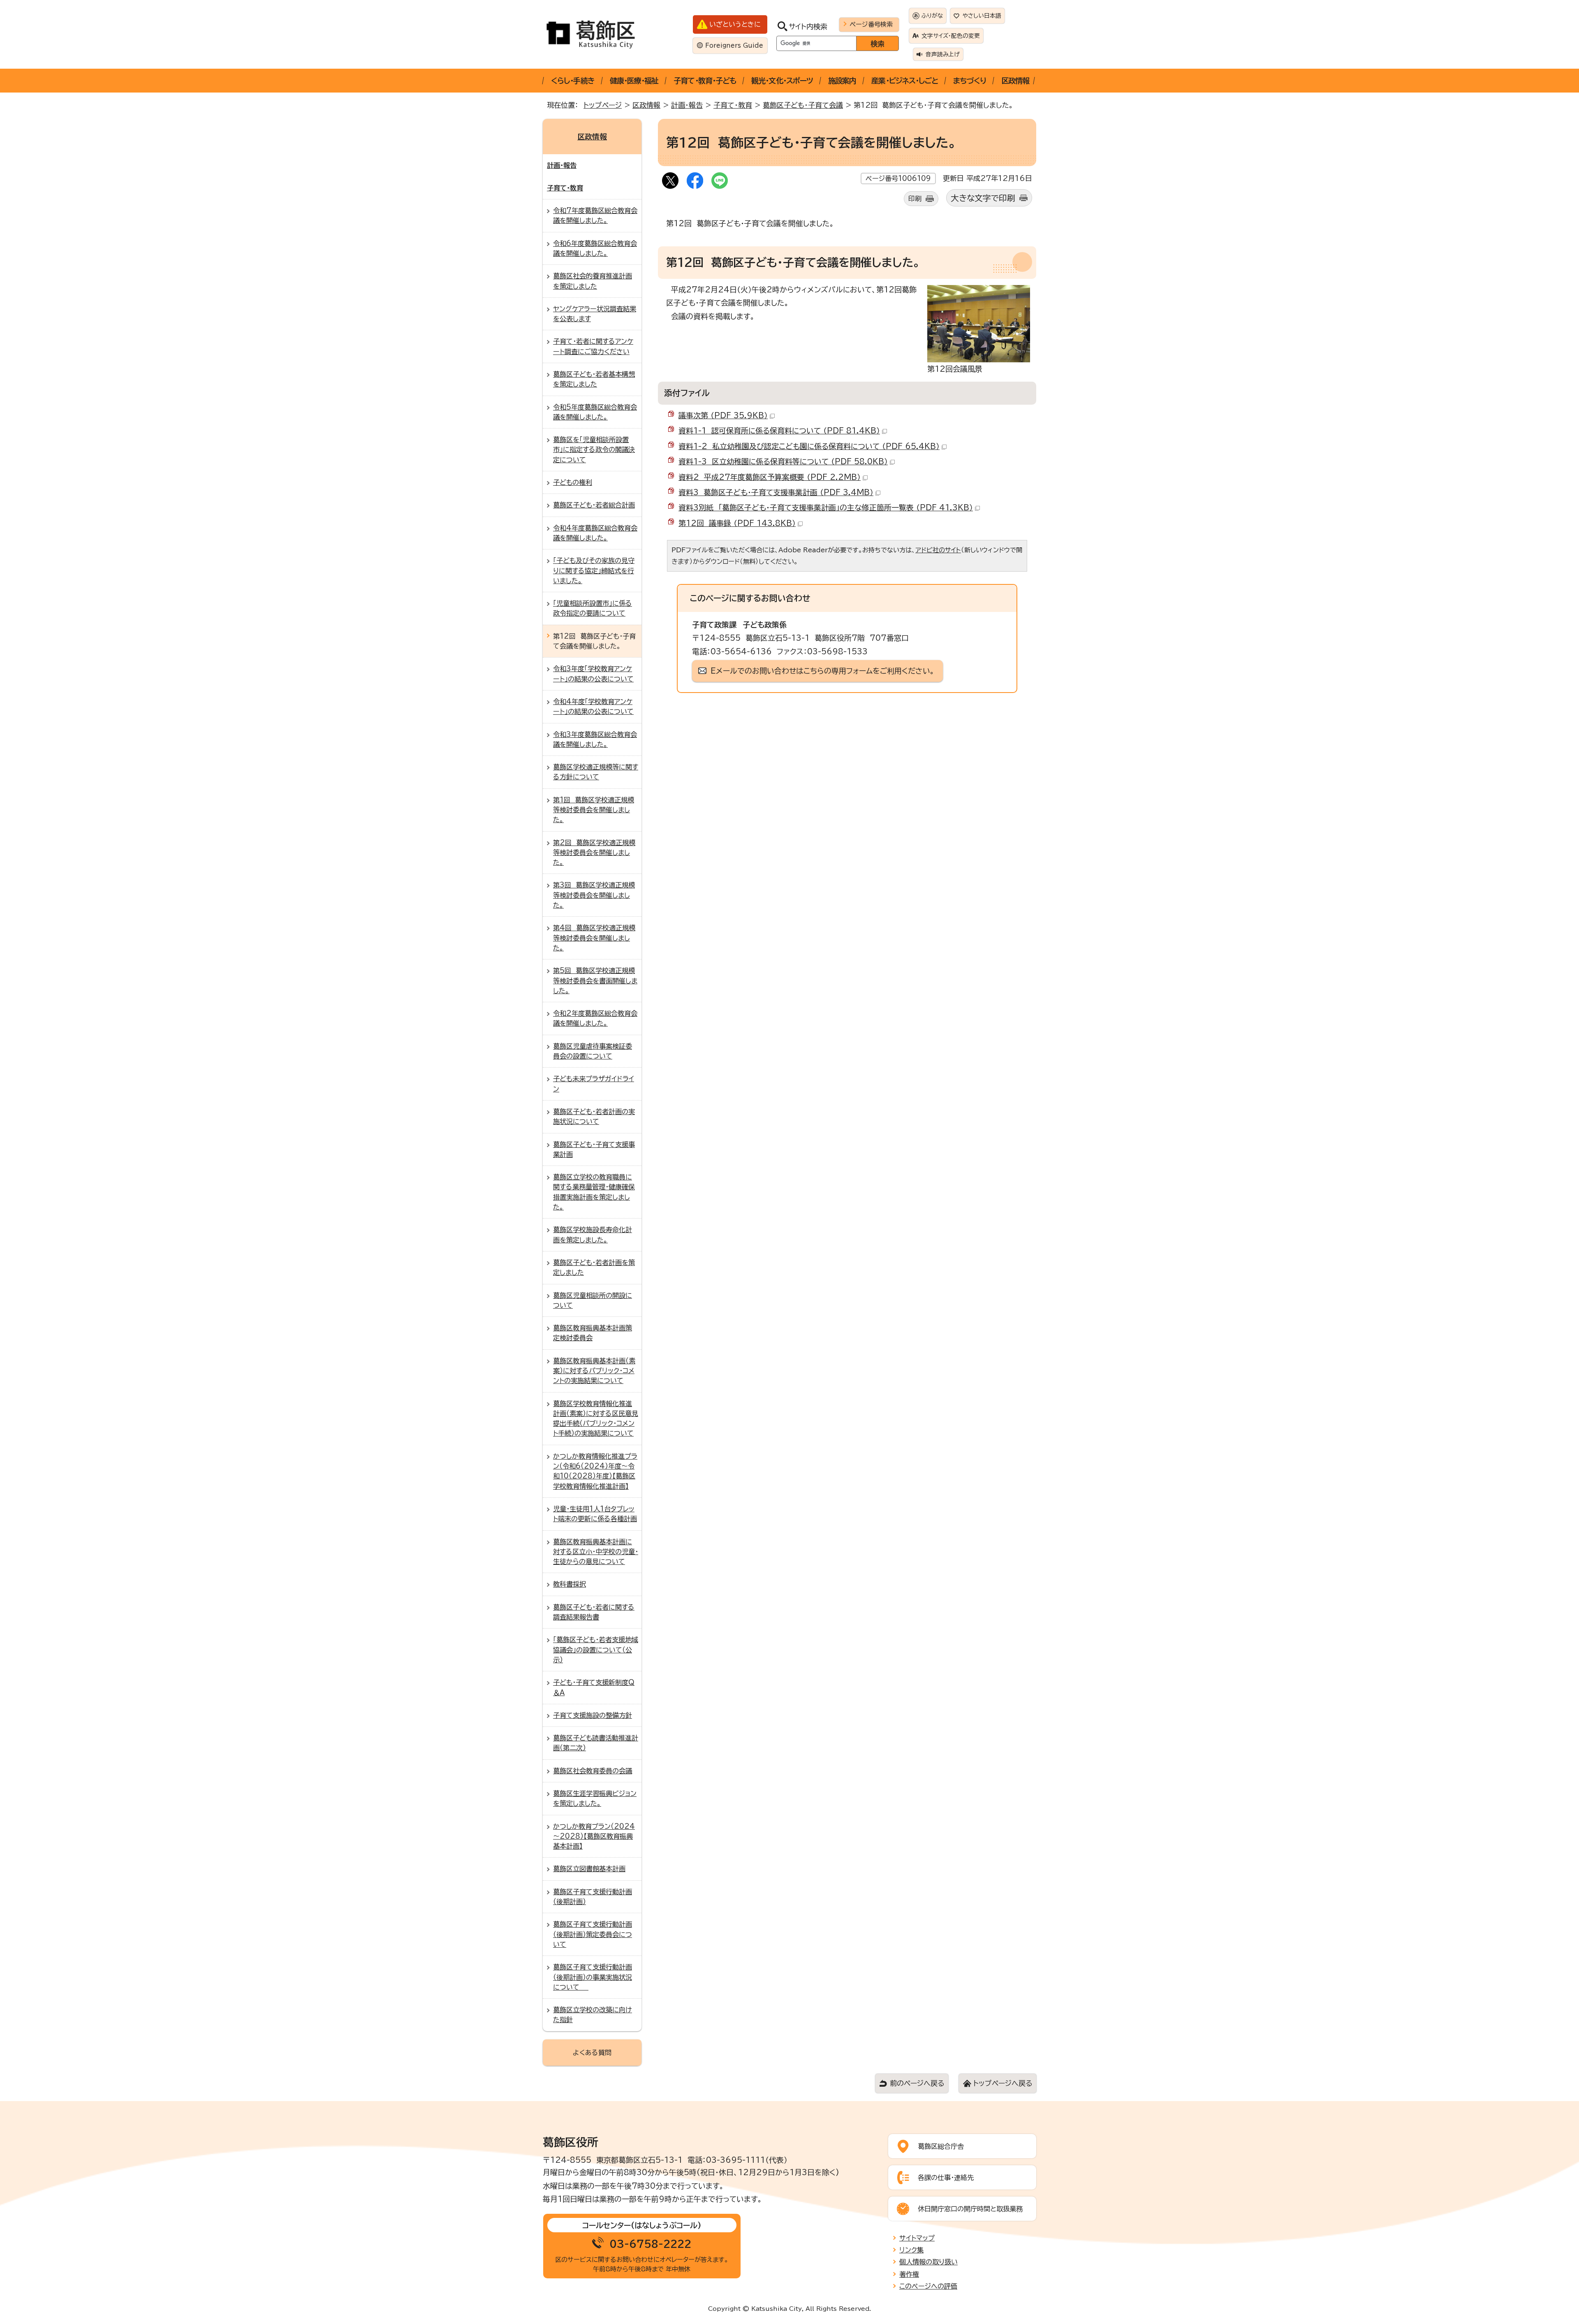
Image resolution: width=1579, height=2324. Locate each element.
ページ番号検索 (871, 24)
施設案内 (842, 81)
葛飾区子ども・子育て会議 (803, 105)
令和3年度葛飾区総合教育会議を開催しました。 (595, 739)
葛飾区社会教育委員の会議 (593, 1771)
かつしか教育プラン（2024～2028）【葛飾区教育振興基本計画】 (594, 1836)
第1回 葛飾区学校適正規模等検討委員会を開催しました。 (594, 810)
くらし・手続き (573, 81)
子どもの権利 (573, 482)
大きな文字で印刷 (983, 198)
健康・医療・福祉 (634, 81)
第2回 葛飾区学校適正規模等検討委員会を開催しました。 (594, 853)
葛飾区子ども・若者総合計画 (594, 505)
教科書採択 (570, 1584)
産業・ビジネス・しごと (905, 81)
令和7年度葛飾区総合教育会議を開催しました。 (595, 215)
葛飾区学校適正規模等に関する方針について (596, 772)
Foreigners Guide (734, 45)
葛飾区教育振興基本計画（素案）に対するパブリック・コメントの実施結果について (594, 1371)
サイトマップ (917, 2238)
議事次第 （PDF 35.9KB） (723, 415)
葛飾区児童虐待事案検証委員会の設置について (593, 1051)
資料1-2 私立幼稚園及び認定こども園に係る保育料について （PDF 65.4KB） (809, 446)
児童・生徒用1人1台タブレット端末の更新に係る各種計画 (595, 1514)
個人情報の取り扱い (928, 2262)
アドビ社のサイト (938, 550)
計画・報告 (687, 105)
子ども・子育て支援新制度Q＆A (594, 1687)
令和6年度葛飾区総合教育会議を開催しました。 (595, 248)
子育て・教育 (733, 105)
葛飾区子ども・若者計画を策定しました (594, 1267)
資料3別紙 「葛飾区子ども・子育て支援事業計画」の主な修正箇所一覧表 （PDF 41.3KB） (826, 507)
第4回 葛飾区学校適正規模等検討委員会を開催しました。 (594, 938)
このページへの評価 (928, 2286)
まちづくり (970, 81)
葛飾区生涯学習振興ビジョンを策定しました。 (595, 1798)
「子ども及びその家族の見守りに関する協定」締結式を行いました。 (594, 571)
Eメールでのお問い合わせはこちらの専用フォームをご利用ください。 (823, 671)
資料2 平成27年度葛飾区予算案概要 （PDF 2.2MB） (770, 477)
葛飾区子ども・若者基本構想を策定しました (594, 379)
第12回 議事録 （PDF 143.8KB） (737, 523)
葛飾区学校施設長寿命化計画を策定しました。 (593, 1235)
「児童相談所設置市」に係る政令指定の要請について (593, 608)
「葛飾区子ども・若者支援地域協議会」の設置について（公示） (596, 1650)
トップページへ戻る (1003, 2083)
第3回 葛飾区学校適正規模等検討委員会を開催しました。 (594, 895)
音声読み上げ (943, 54)
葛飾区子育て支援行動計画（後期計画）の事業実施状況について (593, 1977)
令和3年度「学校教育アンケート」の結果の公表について (593, 674)
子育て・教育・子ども (705, 81)
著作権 (909, 2274)
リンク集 (911, 2250)
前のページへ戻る (917, 2083)
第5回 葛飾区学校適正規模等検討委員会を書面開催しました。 (595, 981)
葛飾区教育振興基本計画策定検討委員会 (593, 1333)
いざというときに (735, 24)
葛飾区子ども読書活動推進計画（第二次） (596, 1743)
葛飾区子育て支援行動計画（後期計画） (593, 1897)
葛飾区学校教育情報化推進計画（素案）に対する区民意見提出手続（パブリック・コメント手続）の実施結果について (596, 1419)
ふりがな (932, 16)
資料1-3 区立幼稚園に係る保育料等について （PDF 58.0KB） (783, 461)
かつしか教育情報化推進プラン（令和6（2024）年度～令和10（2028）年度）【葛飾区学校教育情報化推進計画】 (595, 1471)
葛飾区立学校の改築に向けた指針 (593, 2015)
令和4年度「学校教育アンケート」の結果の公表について (593, 707)
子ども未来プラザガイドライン (594, 1084)
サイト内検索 (808, 27)
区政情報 (1015, 81)
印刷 (915, 199)
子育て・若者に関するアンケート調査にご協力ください (593, 346)
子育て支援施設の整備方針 (593, 1715)
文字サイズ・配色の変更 (951, 36)
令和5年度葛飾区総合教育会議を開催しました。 (595, 412)
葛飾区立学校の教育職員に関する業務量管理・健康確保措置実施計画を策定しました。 (594, 1192)
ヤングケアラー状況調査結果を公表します (595, 314)
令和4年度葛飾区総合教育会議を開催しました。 (595, 533)
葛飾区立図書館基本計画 (589, 1869)
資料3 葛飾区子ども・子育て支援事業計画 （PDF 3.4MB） (776, 492)
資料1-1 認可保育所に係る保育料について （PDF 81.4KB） (779, 431)
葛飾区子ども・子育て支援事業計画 (594, 1149)
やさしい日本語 (982, 16)
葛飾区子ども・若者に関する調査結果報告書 (594, 1612)
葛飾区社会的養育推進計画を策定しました (593, 281)
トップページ (603, 105)
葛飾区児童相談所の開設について (593, 1300)
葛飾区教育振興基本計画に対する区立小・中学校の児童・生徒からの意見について (596, 1552)
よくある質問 (592, 2053)
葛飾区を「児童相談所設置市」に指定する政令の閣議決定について (594, 450)
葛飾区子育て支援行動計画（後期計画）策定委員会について (593, 1934)
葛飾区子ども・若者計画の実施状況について (594, 1117)
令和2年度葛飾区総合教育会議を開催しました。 (595, 1018)
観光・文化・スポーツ (782, 81)
